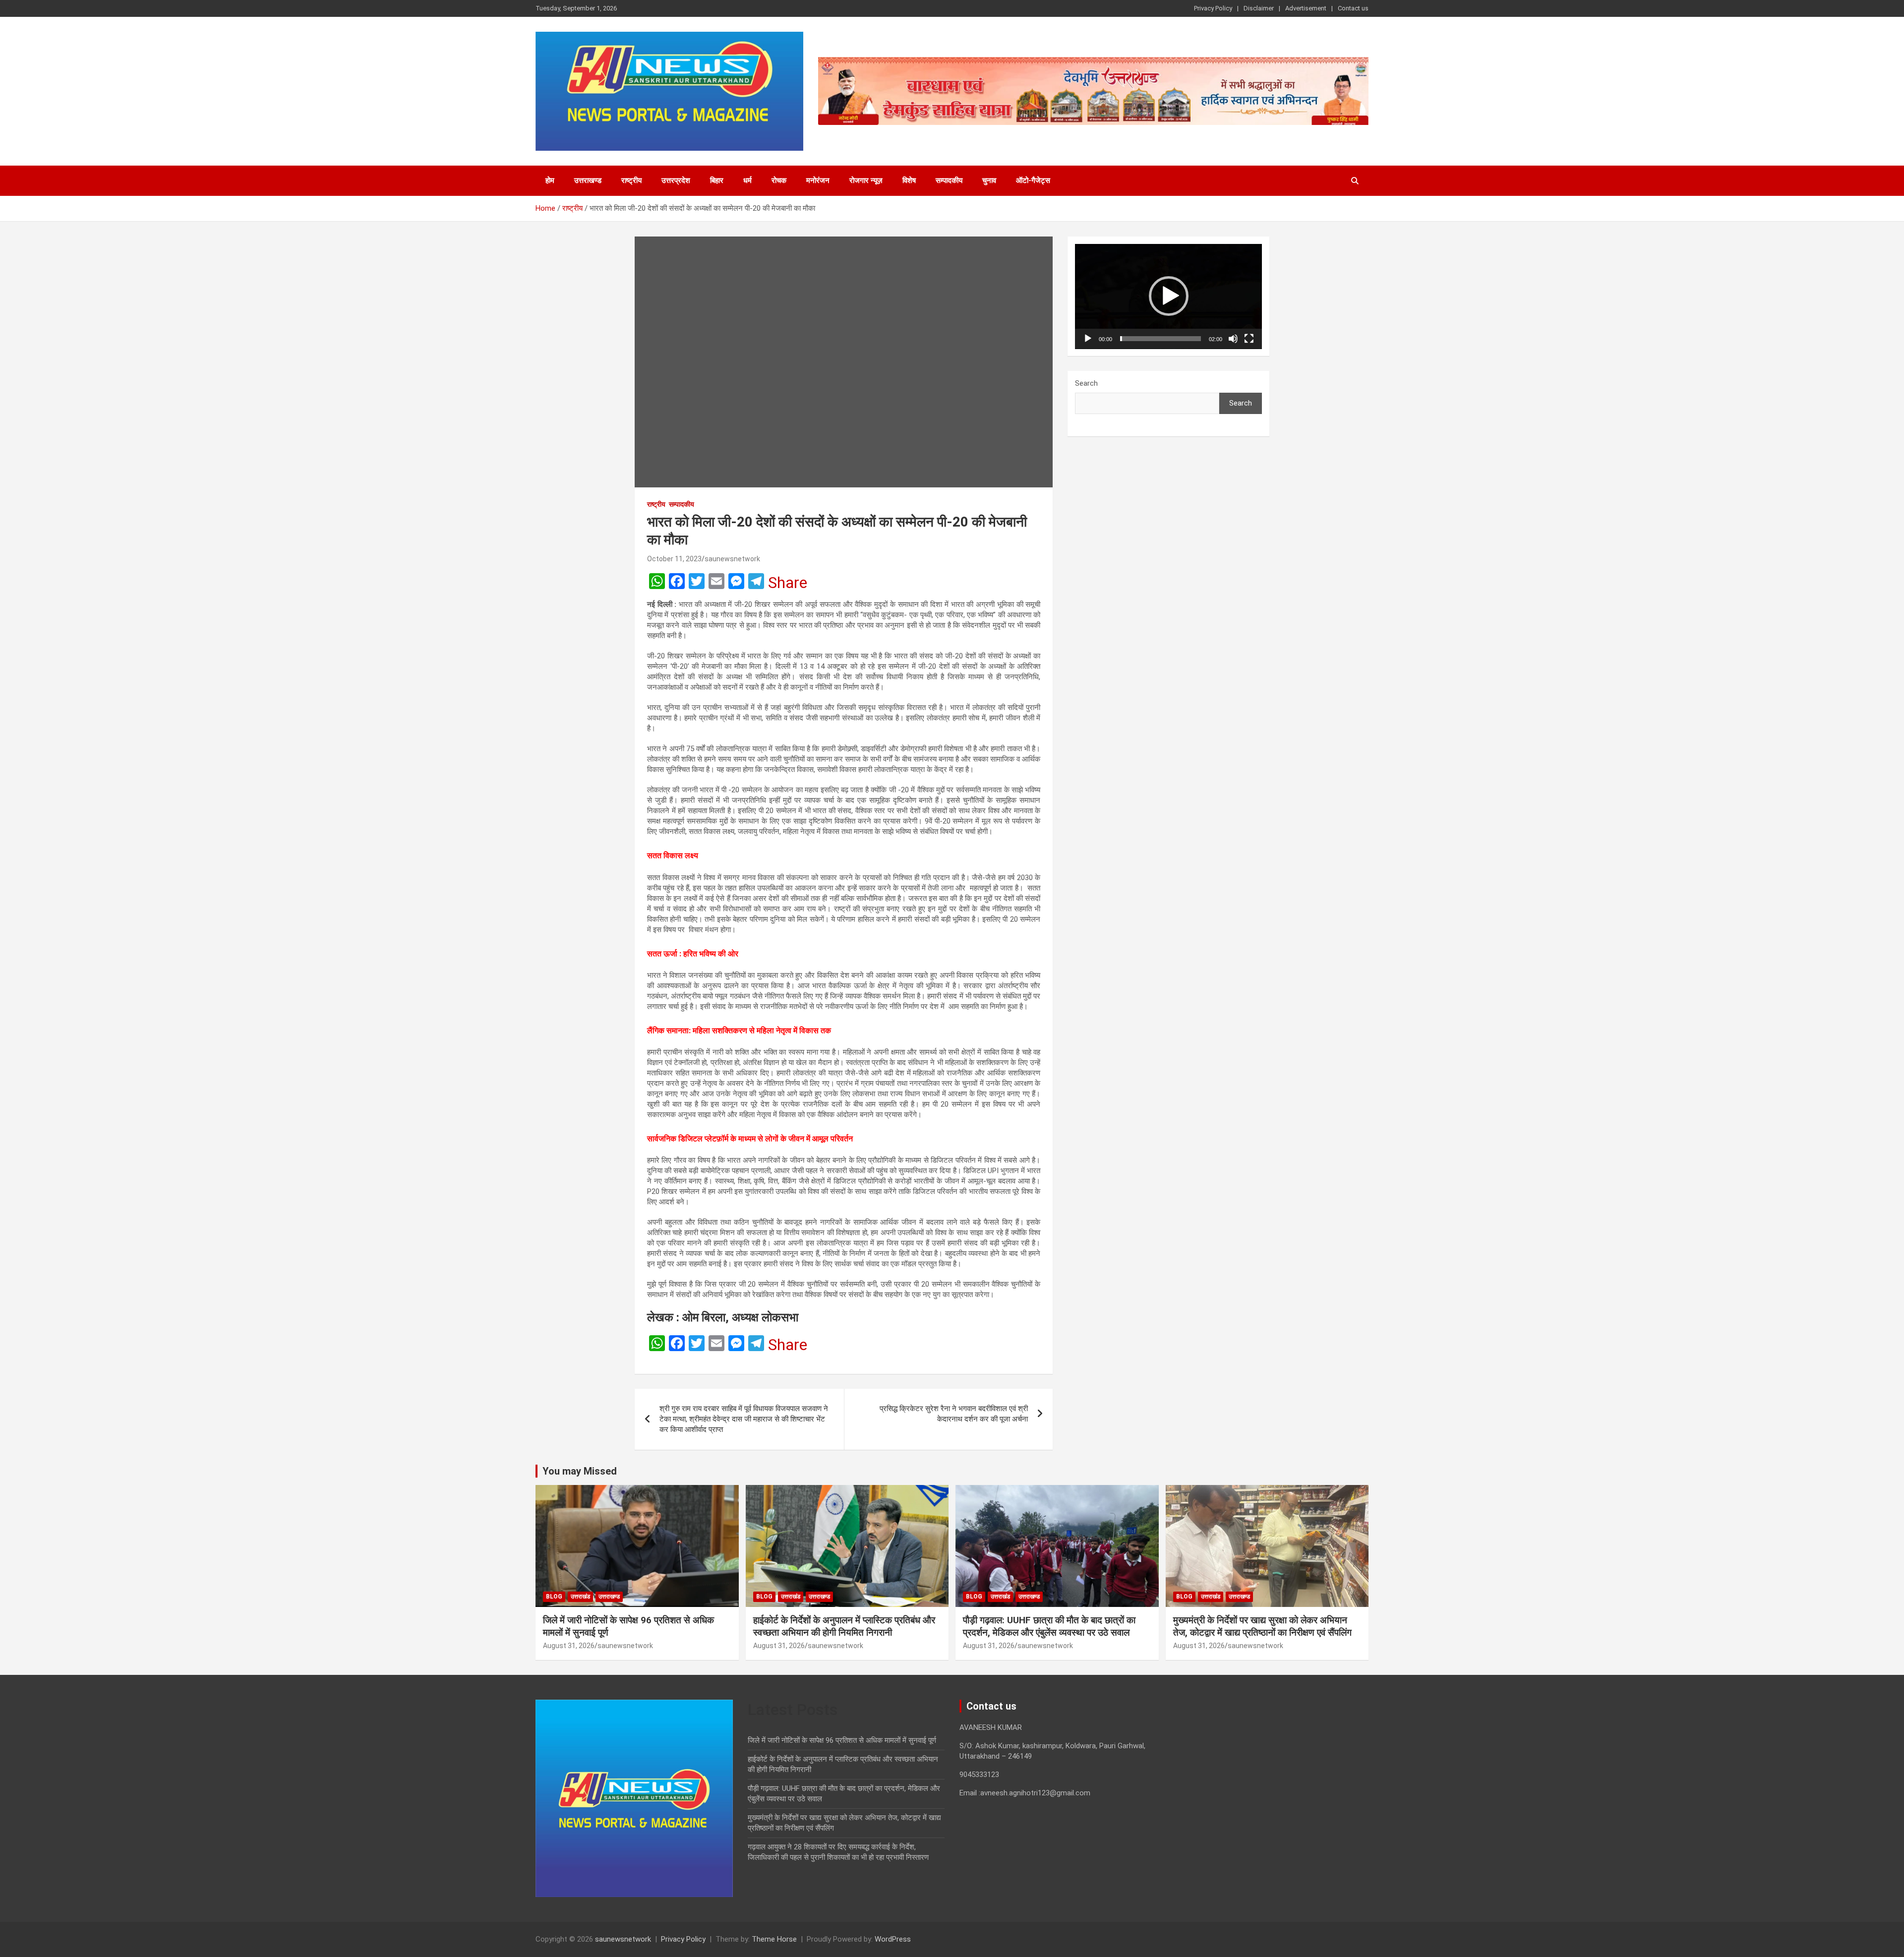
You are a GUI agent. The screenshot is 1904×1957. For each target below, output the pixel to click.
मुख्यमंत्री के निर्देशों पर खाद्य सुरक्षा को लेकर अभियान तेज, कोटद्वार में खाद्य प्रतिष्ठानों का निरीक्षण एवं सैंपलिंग (1262, 1626)
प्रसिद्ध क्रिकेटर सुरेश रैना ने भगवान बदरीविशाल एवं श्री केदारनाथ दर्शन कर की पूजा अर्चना (954, 1414)
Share (788, 583)
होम (550, 180)
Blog (554, 1597)
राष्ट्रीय (631, 180)
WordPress (893, 1939)
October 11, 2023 (674, 559)
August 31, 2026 (569, 1646)
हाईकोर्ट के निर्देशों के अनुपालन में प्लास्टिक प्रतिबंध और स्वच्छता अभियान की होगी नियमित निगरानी (844, 1626)
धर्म (747, 180)
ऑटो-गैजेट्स (1033, 180)
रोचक (779, 180)
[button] (1169, 296)
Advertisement (1306, 8)
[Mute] (1233, 339)
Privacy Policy (1213, 8)
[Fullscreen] (1249, 339)
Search (1086, 383)
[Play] (1088, 339)
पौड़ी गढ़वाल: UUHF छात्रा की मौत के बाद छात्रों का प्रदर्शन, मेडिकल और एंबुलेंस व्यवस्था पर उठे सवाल (1049, 1626)
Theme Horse (774, 1939)
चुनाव (989, 180)
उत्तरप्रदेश (676, 180)
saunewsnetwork (732, 559)
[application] (1168, 297)
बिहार (717, 180)
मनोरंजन (818, 180)
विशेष (909, 180)
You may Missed (580, 1471)
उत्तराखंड (580, 1597)
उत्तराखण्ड (588, 180)
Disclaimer (1259, 8)
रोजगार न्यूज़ (866, 180)
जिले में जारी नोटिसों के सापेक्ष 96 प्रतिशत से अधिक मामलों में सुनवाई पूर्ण (842, 1740)
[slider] (1160, 339)
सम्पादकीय (949, 180)
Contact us (1353, 8)
